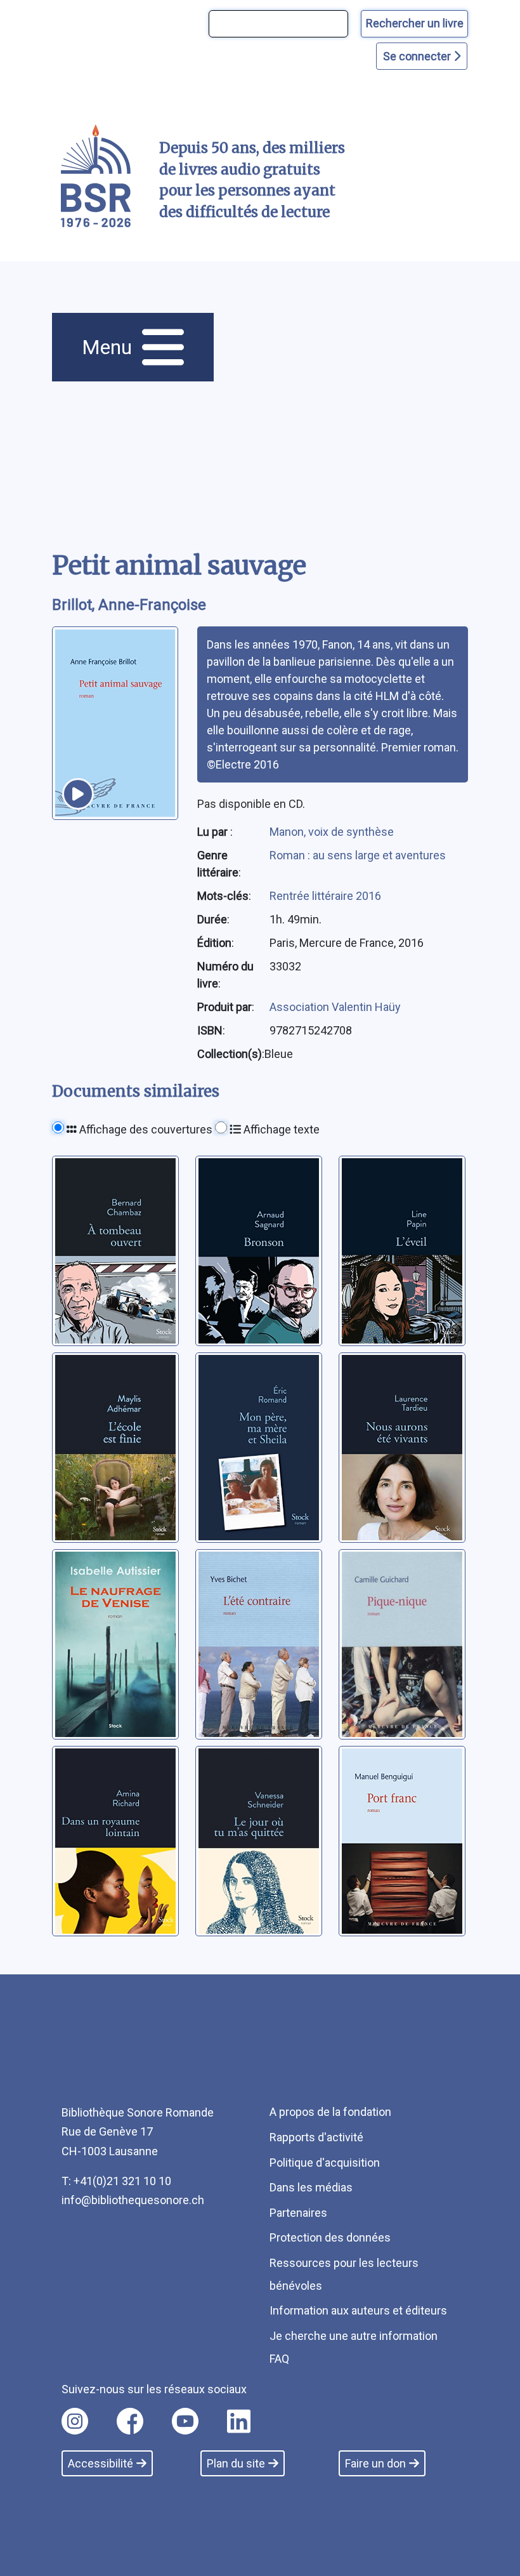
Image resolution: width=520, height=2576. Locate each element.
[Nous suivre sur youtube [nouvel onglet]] (185, 2421)
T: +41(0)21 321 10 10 (116, 2181)
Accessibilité (101, 2463)
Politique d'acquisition (325, 2163)
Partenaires (298, 2213)
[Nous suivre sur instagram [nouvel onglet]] (75, 2421)
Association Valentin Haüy (335, 1007)
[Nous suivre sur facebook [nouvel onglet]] (130, 2421)
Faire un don (375, 2463)
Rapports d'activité (316, 2137)
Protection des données (330, 2237)
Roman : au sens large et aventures (358, 855)
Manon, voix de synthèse (332, 832)
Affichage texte (280, 1129)
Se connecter (418, 56)
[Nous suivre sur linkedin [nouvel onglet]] (239, 2421)
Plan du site (236, 2463)
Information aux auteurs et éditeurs (358, 2310)
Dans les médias (311, 2187)
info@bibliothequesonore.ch (133, 2200)
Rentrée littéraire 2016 (325, 896)
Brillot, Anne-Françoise (129, 605)
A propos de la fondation (330, 2112)
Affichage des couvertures (145, 1129)
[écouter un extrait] (78, 794)
